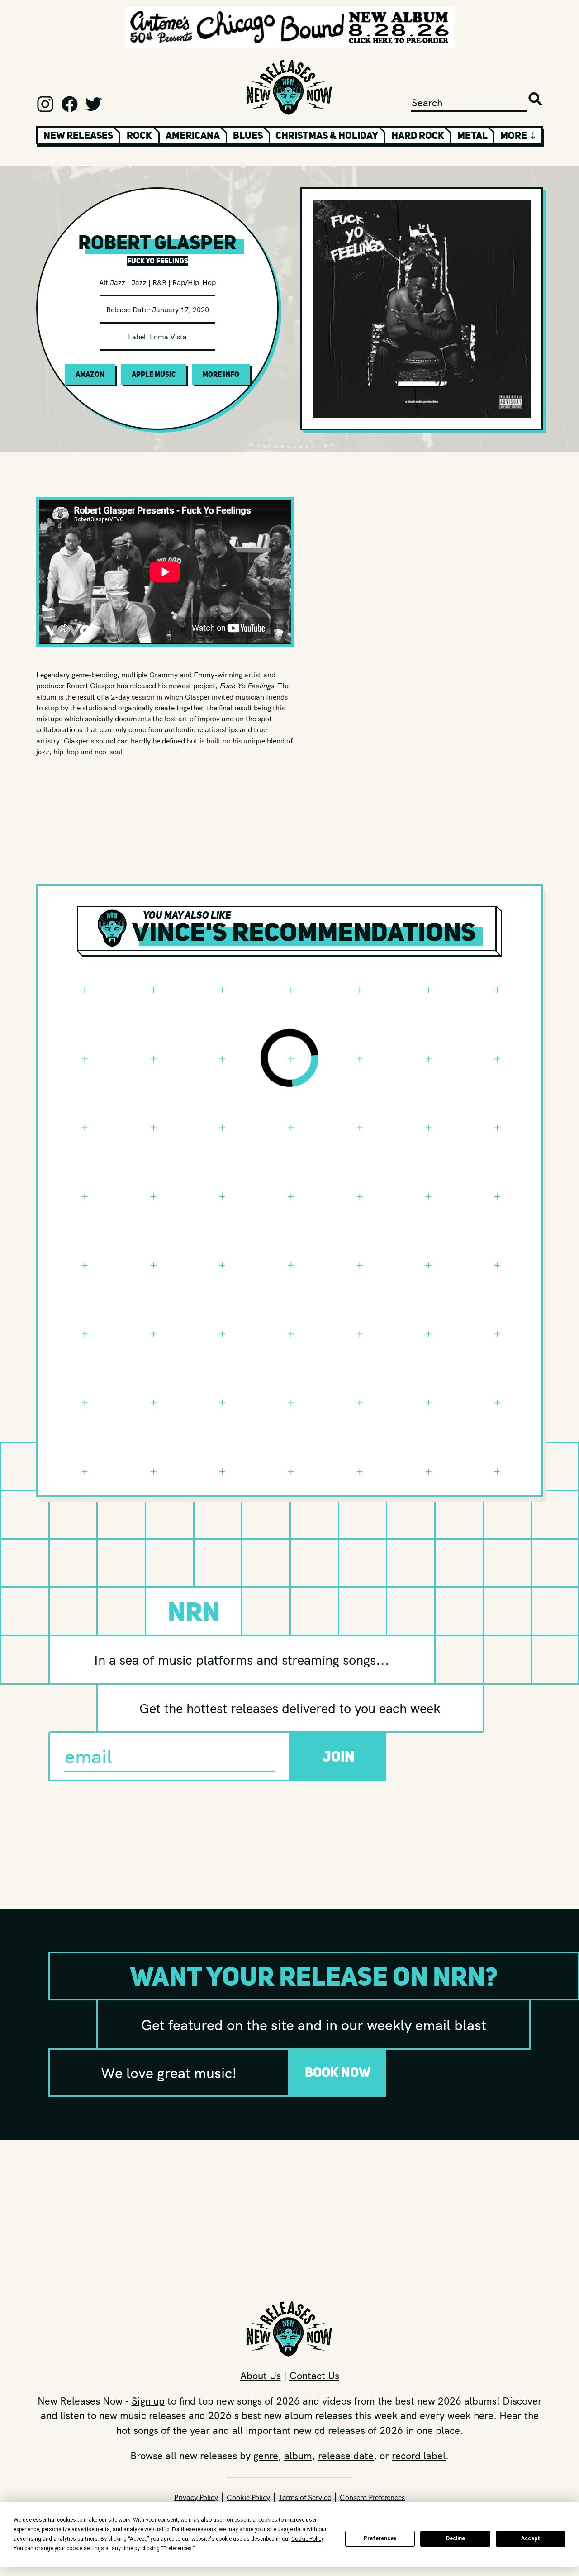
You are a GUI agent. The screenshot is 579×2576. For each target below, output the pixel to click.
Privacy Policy (196, 2497)
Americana (193, 135)
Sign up (148, 2400)
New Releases (78, 135)
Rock (139, 135)
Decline (456, 2538)
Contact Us (314, 2375)
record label (419, 2455)
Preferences (380, 2538)
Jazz (139, 282)
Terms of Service (305, 2497)
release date (346, 2455)
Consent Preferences (372, 2497)
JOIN (339, 1756)
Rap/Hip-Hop (194, 282)
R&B (159, 282)
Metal (472, 135)
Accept (531, 2538)
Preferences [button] (178, 2548)
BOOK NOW (338, 2072)
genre (266, 2455)
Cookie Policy (248, 2497)
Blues (248, 135)
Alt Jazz (112, 282)
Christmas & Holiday (327, 135)
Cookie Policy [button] (307, 2539)
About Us (261, 2375)
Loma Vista (168, 336)
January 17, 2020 (180, 309)
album (298, 2455)
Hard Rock (418, 135)
